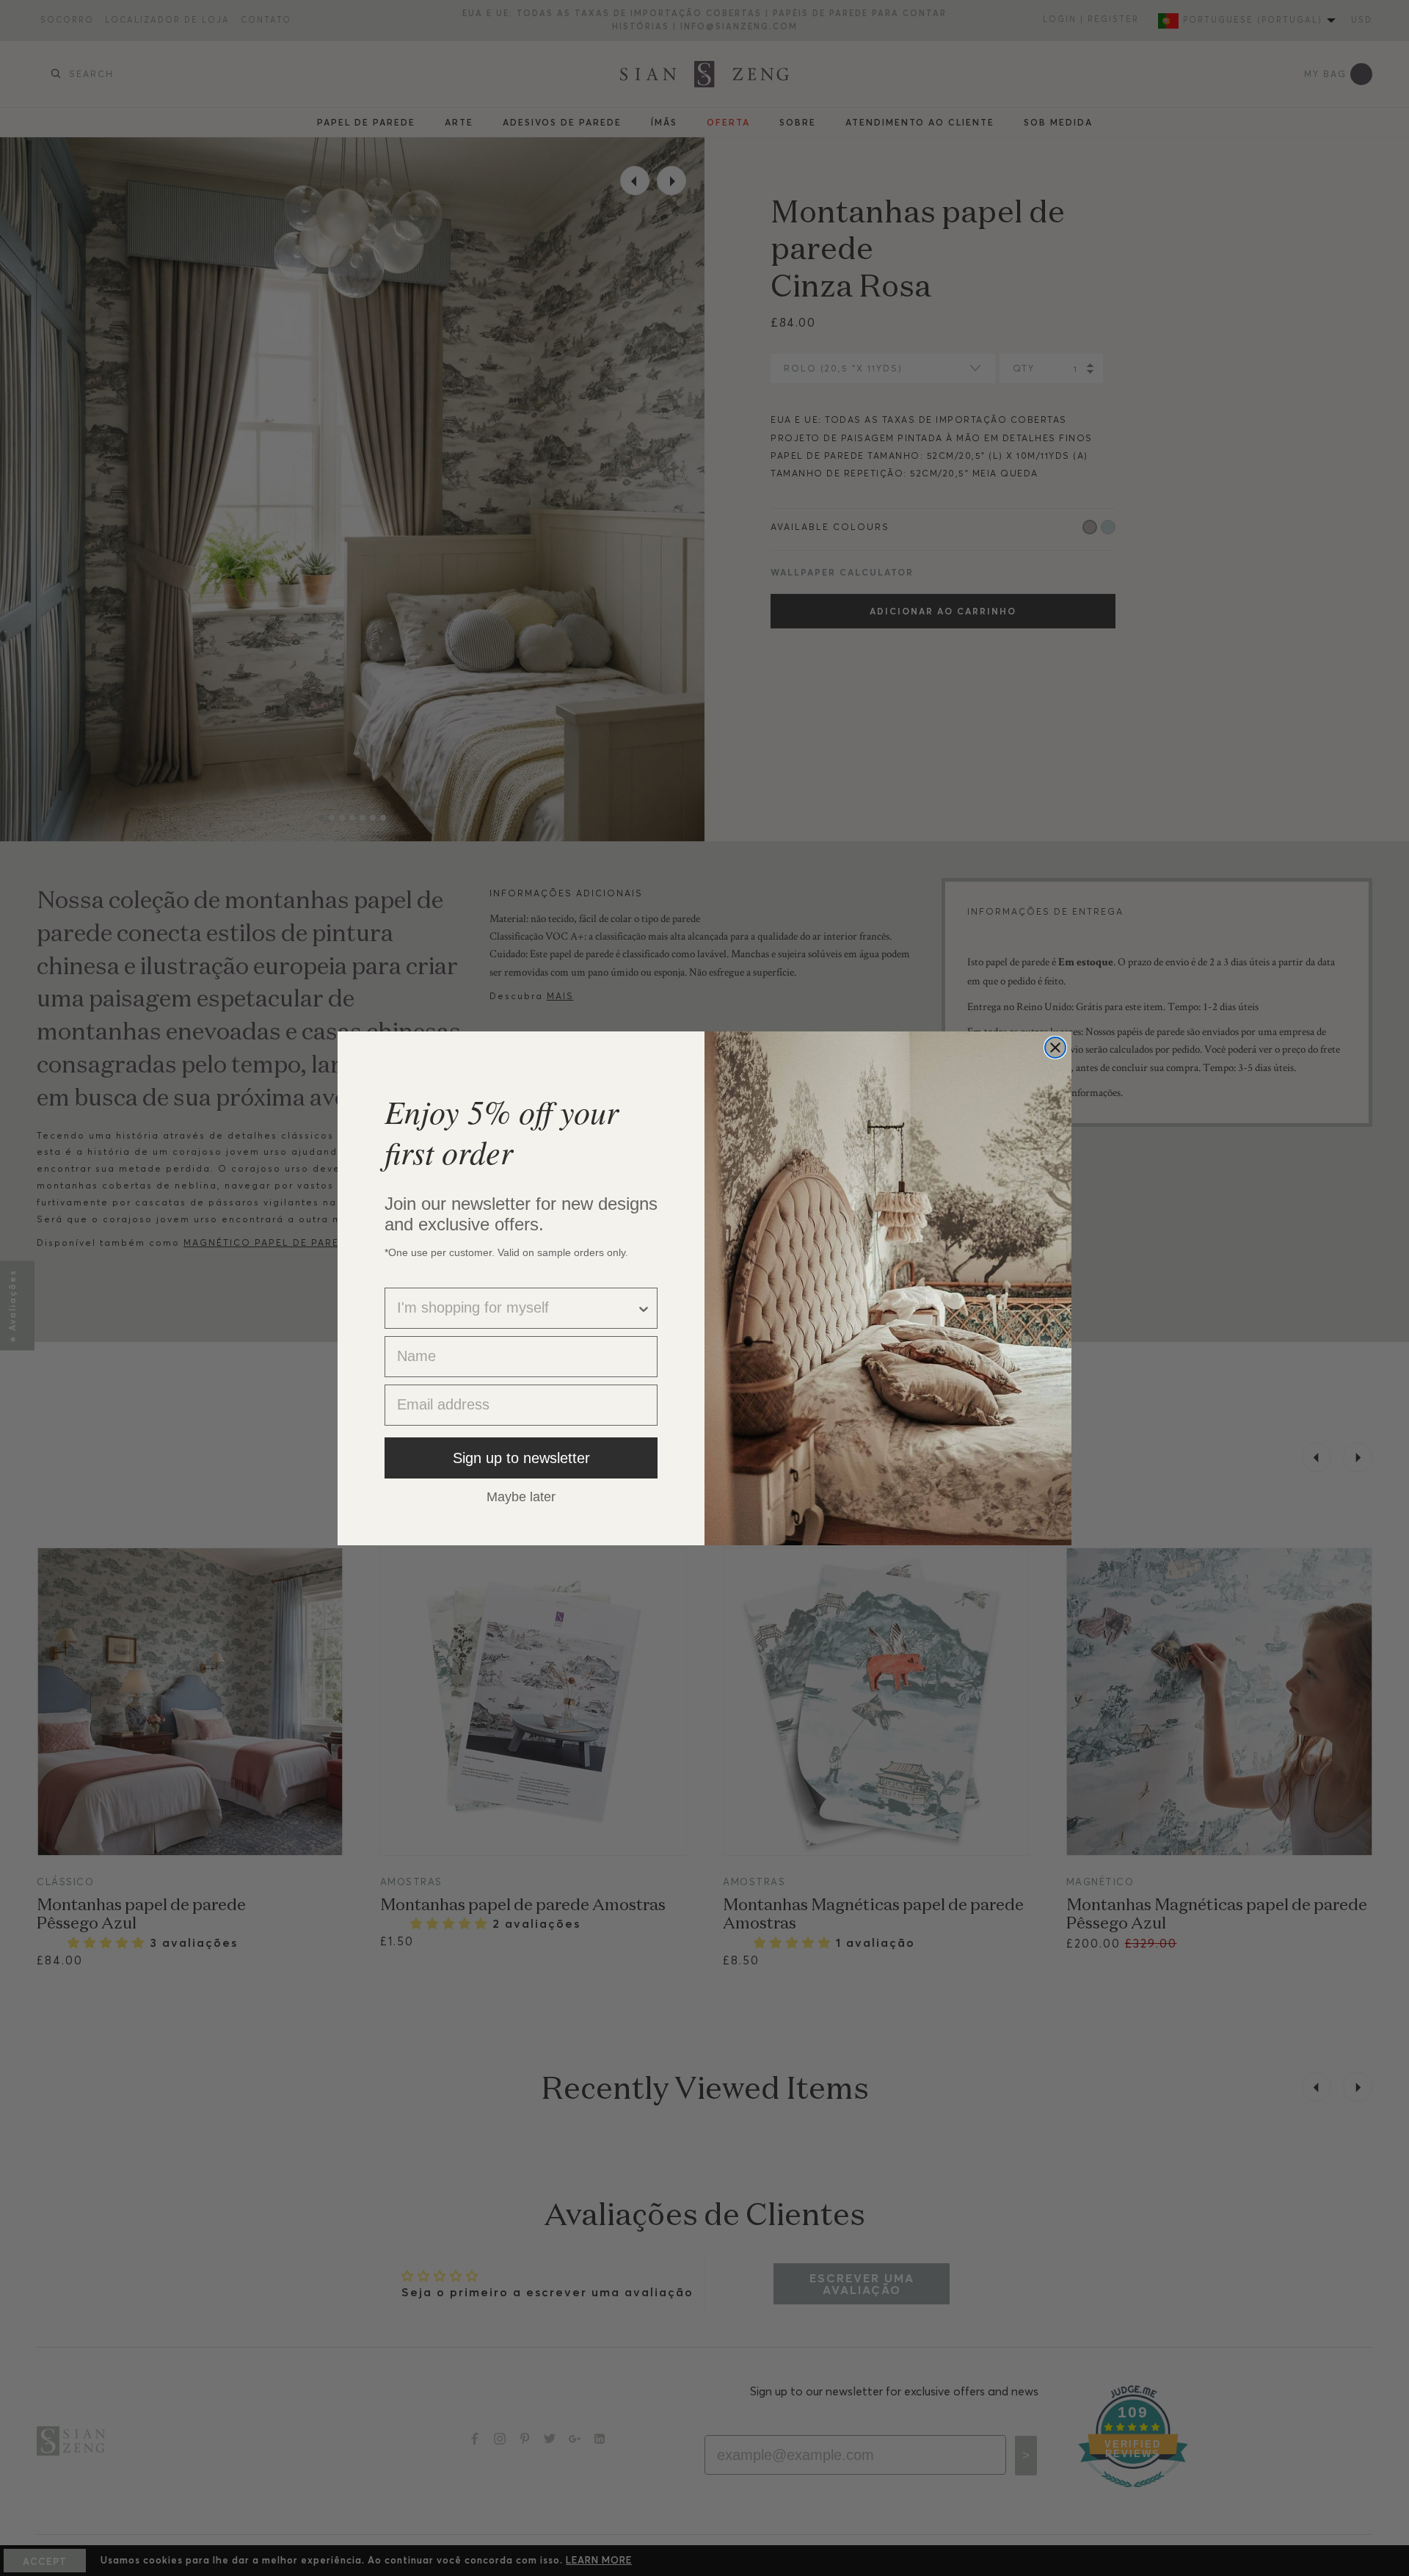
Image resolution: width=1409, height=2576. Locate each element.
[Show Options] (644, 1308)
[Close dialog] (1055, 1048)
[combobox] (517, 1308)
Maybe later (521, 1496)
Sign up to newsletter (521, 1458)
